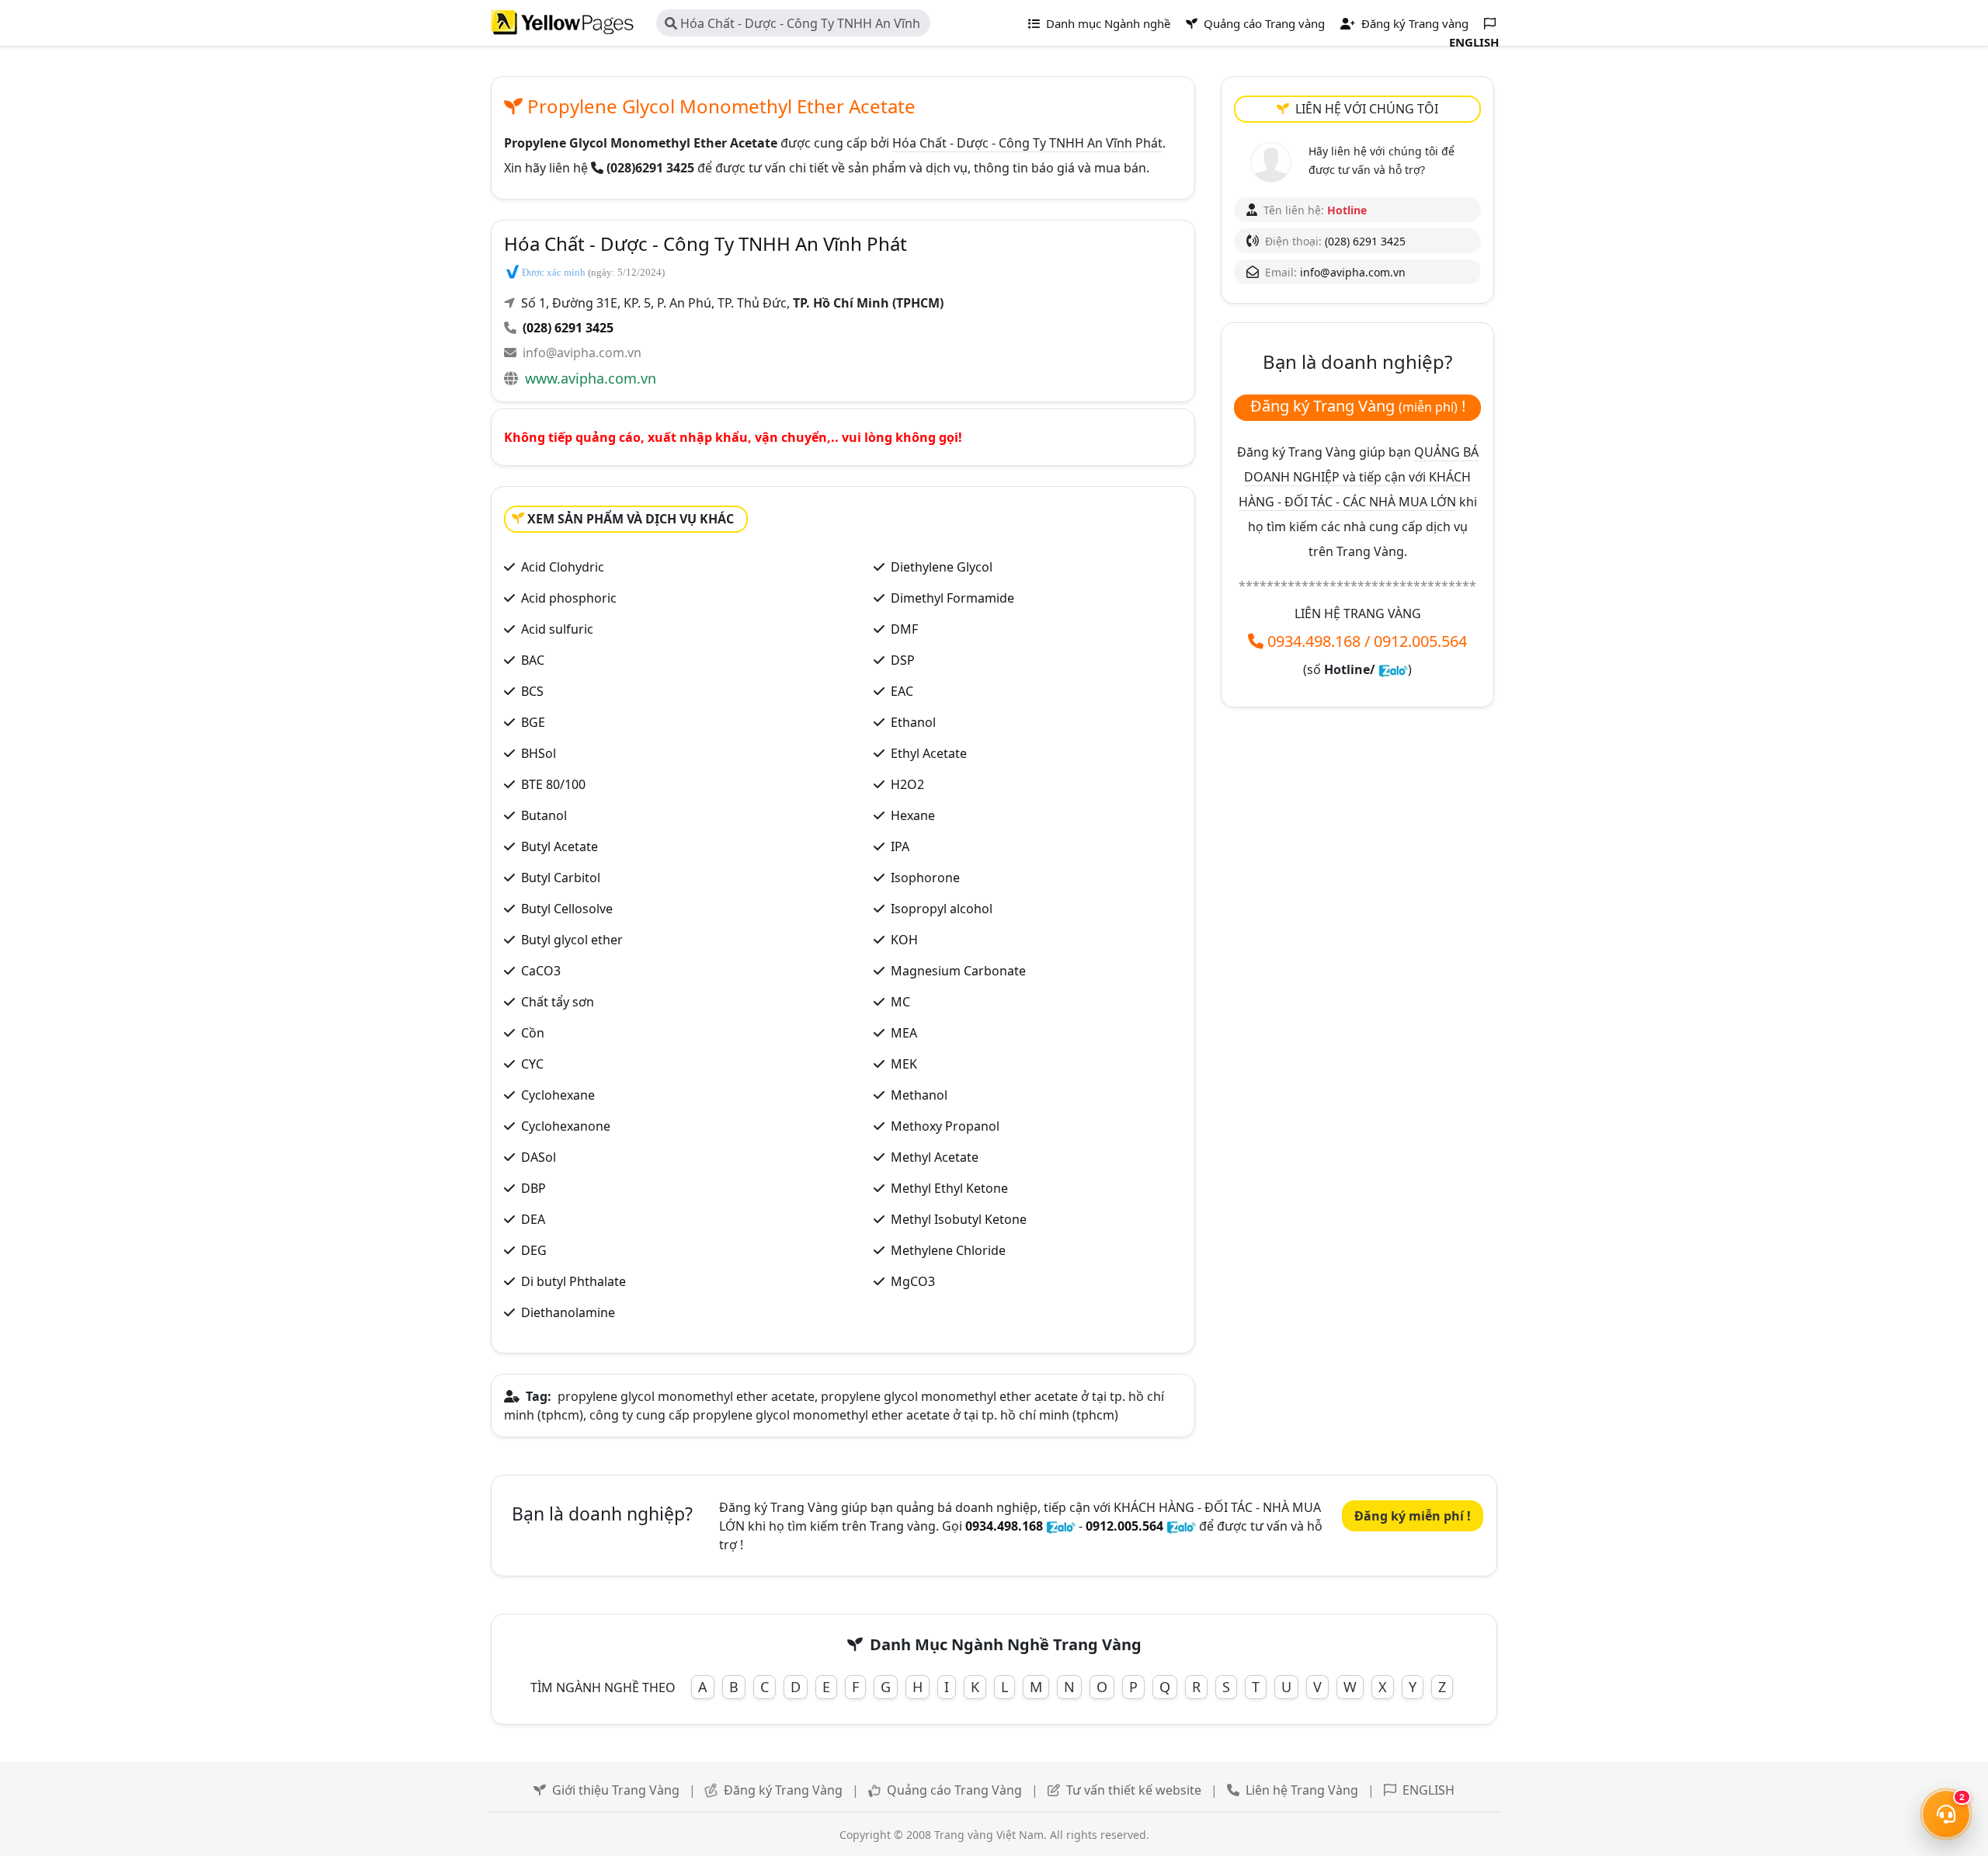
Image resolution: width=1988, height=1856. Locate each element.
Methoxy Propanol (945, 1126)
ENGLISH (1428, 1790)
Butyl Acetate (560, 846)
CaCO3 (541, 971)
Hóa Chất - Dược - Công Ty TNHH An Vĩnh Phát (792, 26)
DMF (904, 629)
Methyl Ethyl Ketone (949, 1188)
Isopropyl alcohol (942, 909)
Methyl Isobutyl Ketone (959, 1219)
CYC (532, 1064)
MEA (904, 1033)
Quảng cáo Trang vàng (1263, 23)
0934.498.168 (1314, 641)
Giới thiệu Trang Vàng (616, 1790)
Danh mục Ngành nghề (1107, 23)
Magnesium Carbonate (958, 971)
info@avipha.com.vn (582, 353)
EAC (902, 691)
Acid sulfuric (557, 629)
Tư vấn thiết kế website (1134, 1790)
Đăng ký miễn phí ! (1413, 1516)
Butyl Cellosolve (567, 909)
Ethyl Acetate (929, 753)
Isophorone (925, 878)
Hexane (913, 815)
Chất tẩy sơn (558, 1002)
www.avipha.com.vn (591, 378)
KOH (904, 940)
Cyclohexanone (566, 1126)
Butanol (544, 815)
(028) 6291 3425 (568, 328)
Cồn (533, 1033)
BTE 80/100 (553, 784)
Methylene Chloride (948, 1250)
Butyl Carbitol (561, 878)
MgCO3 (913, 1281)
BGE (533, 722)
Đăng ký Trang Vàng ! (1358, 406)
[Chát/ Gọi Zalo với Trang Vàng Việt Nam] (1393, 669)
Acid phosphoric (569, 598)
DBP (533, 1188)
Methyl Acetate (935, 1157)
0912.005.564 (1420, 641)
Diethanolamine (568, 1312)
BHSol (539, 753)
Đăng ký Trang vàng (1413, 23)
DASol (539, 1157)
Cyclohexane (558, 1095)
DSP (903, 660)
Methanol (919, 1095)
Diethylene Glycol (942, 567)
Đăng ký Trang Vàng (783, 1790)
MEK (904, 1064)
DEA (533, 1219)
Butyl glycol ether (572, 940)
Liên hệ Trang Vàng (1302, 1790)
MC (900, 1002)
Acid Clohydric (563, 567)
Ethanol (913, 722)
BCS (532, 691)
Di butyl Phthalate (573, 1281)
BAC (533, 660)
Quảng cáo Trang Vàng (954, 1790)
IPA (900, 846)
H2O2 (907, 784)
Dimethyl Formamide (952, 598)
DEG (534, 1250)
